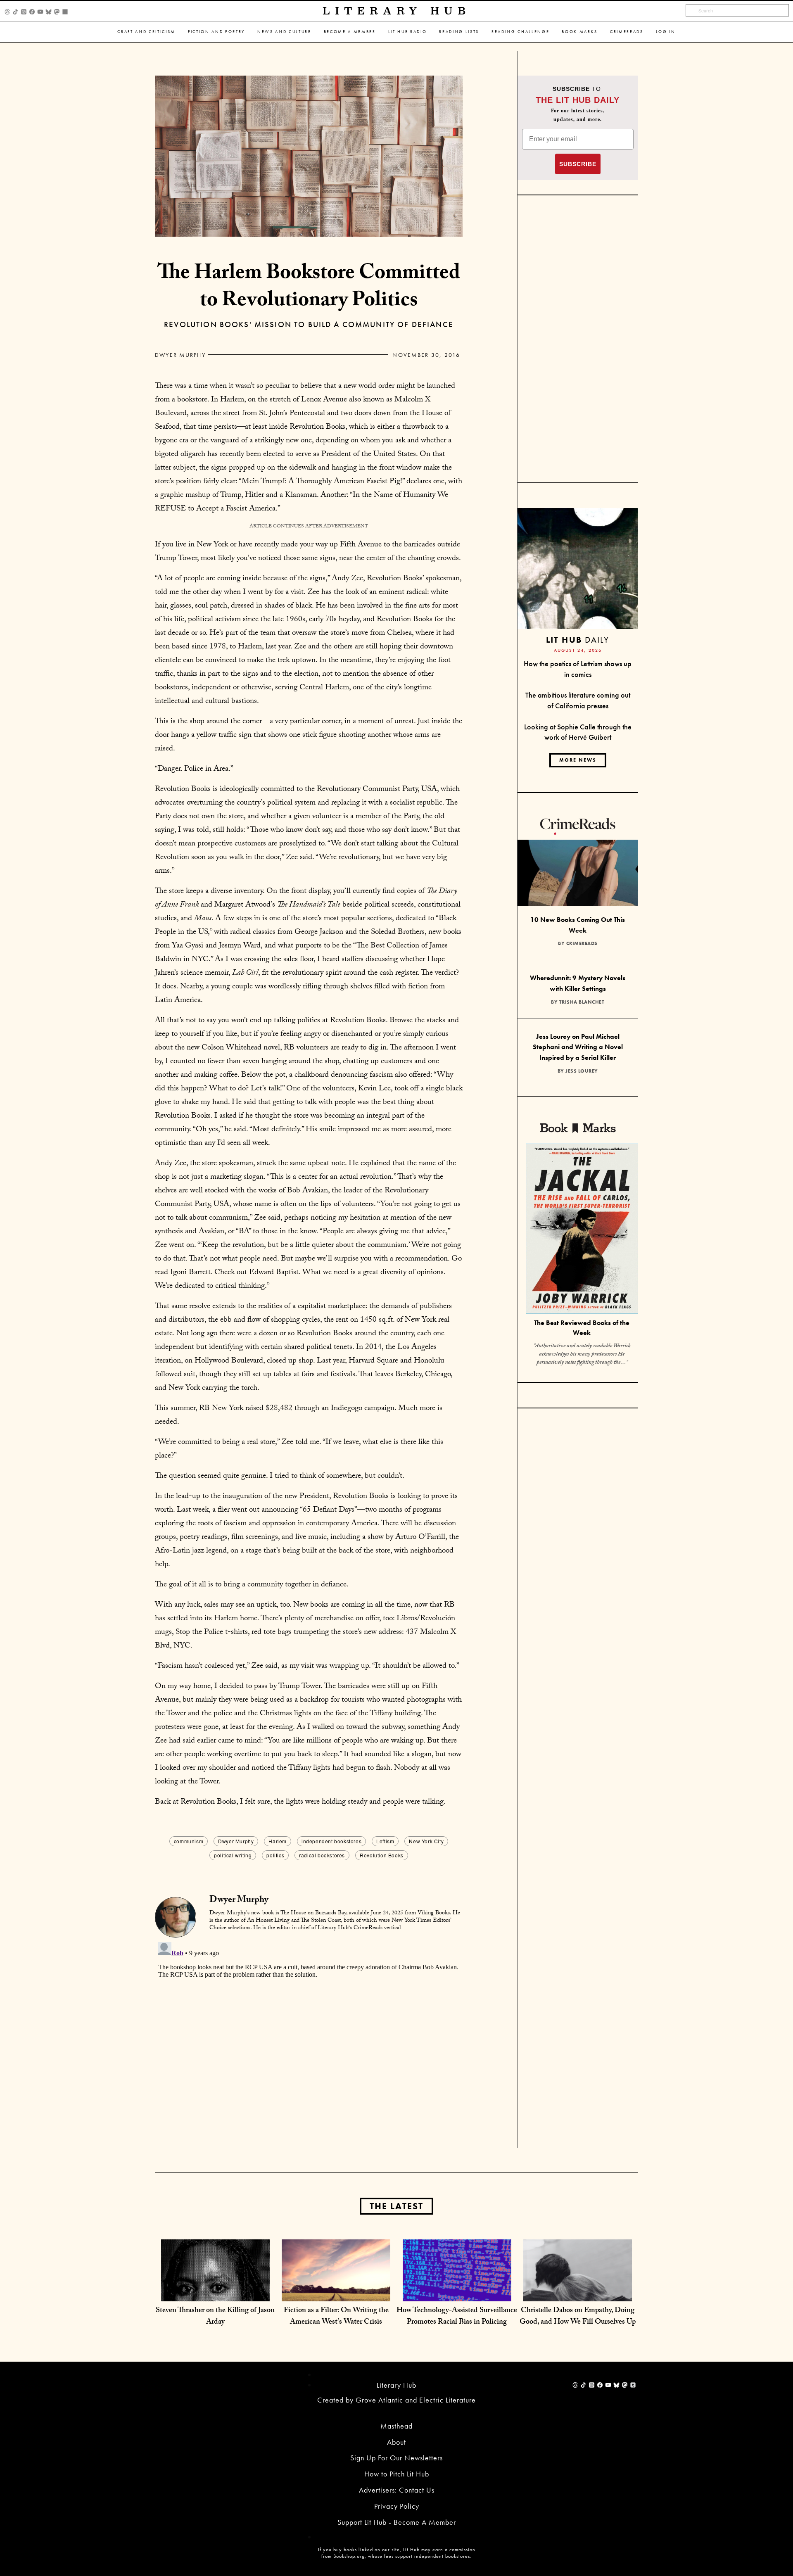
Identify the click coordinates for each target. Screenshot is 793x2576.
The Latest (396, 2206)
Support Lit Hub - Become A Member (397, 2522)
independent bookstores (331, 1841)
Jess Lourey (582, 1071)
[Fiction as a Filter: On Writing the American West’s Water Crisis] (336, 2293)
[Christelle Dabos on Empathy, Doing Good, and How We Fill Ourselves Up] (578, 2293)
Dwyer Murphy (180, 355)
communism (189, 1841)
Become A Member (350, 32)
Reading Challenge (520, 32)
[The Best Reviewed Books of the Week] (582, 1229)
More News (578, 760)
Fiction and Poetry (216, 32)
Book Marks (580, 32)
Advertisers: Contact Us (397, 2490)
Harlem (278, 1841)
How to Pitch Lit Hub (397, 2474)
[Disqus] (309, 2042)
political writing (233, 1855)
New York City (426, 1841)
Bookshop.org (349, 2556)
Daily (578, 640)
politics (275, 1855)
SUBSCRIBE (578, 164)
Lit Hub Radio (408, 32)
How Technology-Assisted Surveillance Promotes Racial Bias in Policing (457, 2317)
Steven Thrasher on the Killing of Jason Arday (215, 2317)
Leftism (385, 1841)
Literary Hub (397, 11)
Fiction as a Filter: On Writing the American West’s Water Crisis (336, 2317)
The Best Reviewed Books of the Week (582, 1328)
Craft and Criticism (146, 32)
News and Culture (284, 32)
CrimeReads (627, 32)
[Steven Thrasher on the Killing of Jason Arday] (215, 2293)
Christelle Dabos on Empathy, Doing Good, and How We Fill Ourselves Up (578, 2317)
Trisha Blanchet (582, 1002)
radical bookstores (322, 1855)
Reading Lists (459, 32)
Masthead (396, 2426)
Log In (666, 32)
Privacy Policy (397, 2506)
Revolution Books (382, 1855)
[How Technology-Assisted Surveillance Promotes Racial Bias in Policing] (457, 2293)
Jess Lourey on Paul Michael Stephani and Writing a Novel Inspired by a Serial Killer (578, 1047)
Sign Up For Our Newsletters (396, 2458)
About (396, 2442)
